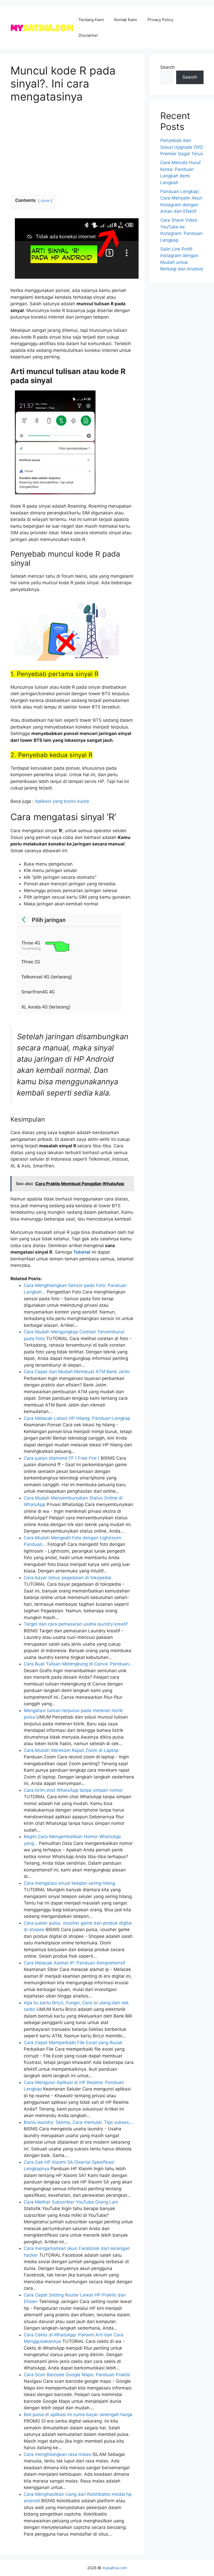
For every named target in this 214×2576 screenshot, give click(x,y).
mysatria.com (115, 2568)
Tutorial (82, 1252)
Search (168, 67)
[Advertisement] (72, 149)
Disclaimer (88, 35)
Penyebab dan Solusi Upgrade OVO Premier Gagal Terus (182, 147)
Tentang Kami (91, 20)
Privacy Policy (160, 20)
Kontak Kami (126, 20)
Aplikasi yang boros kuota (62, 801)
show (45, 201)
